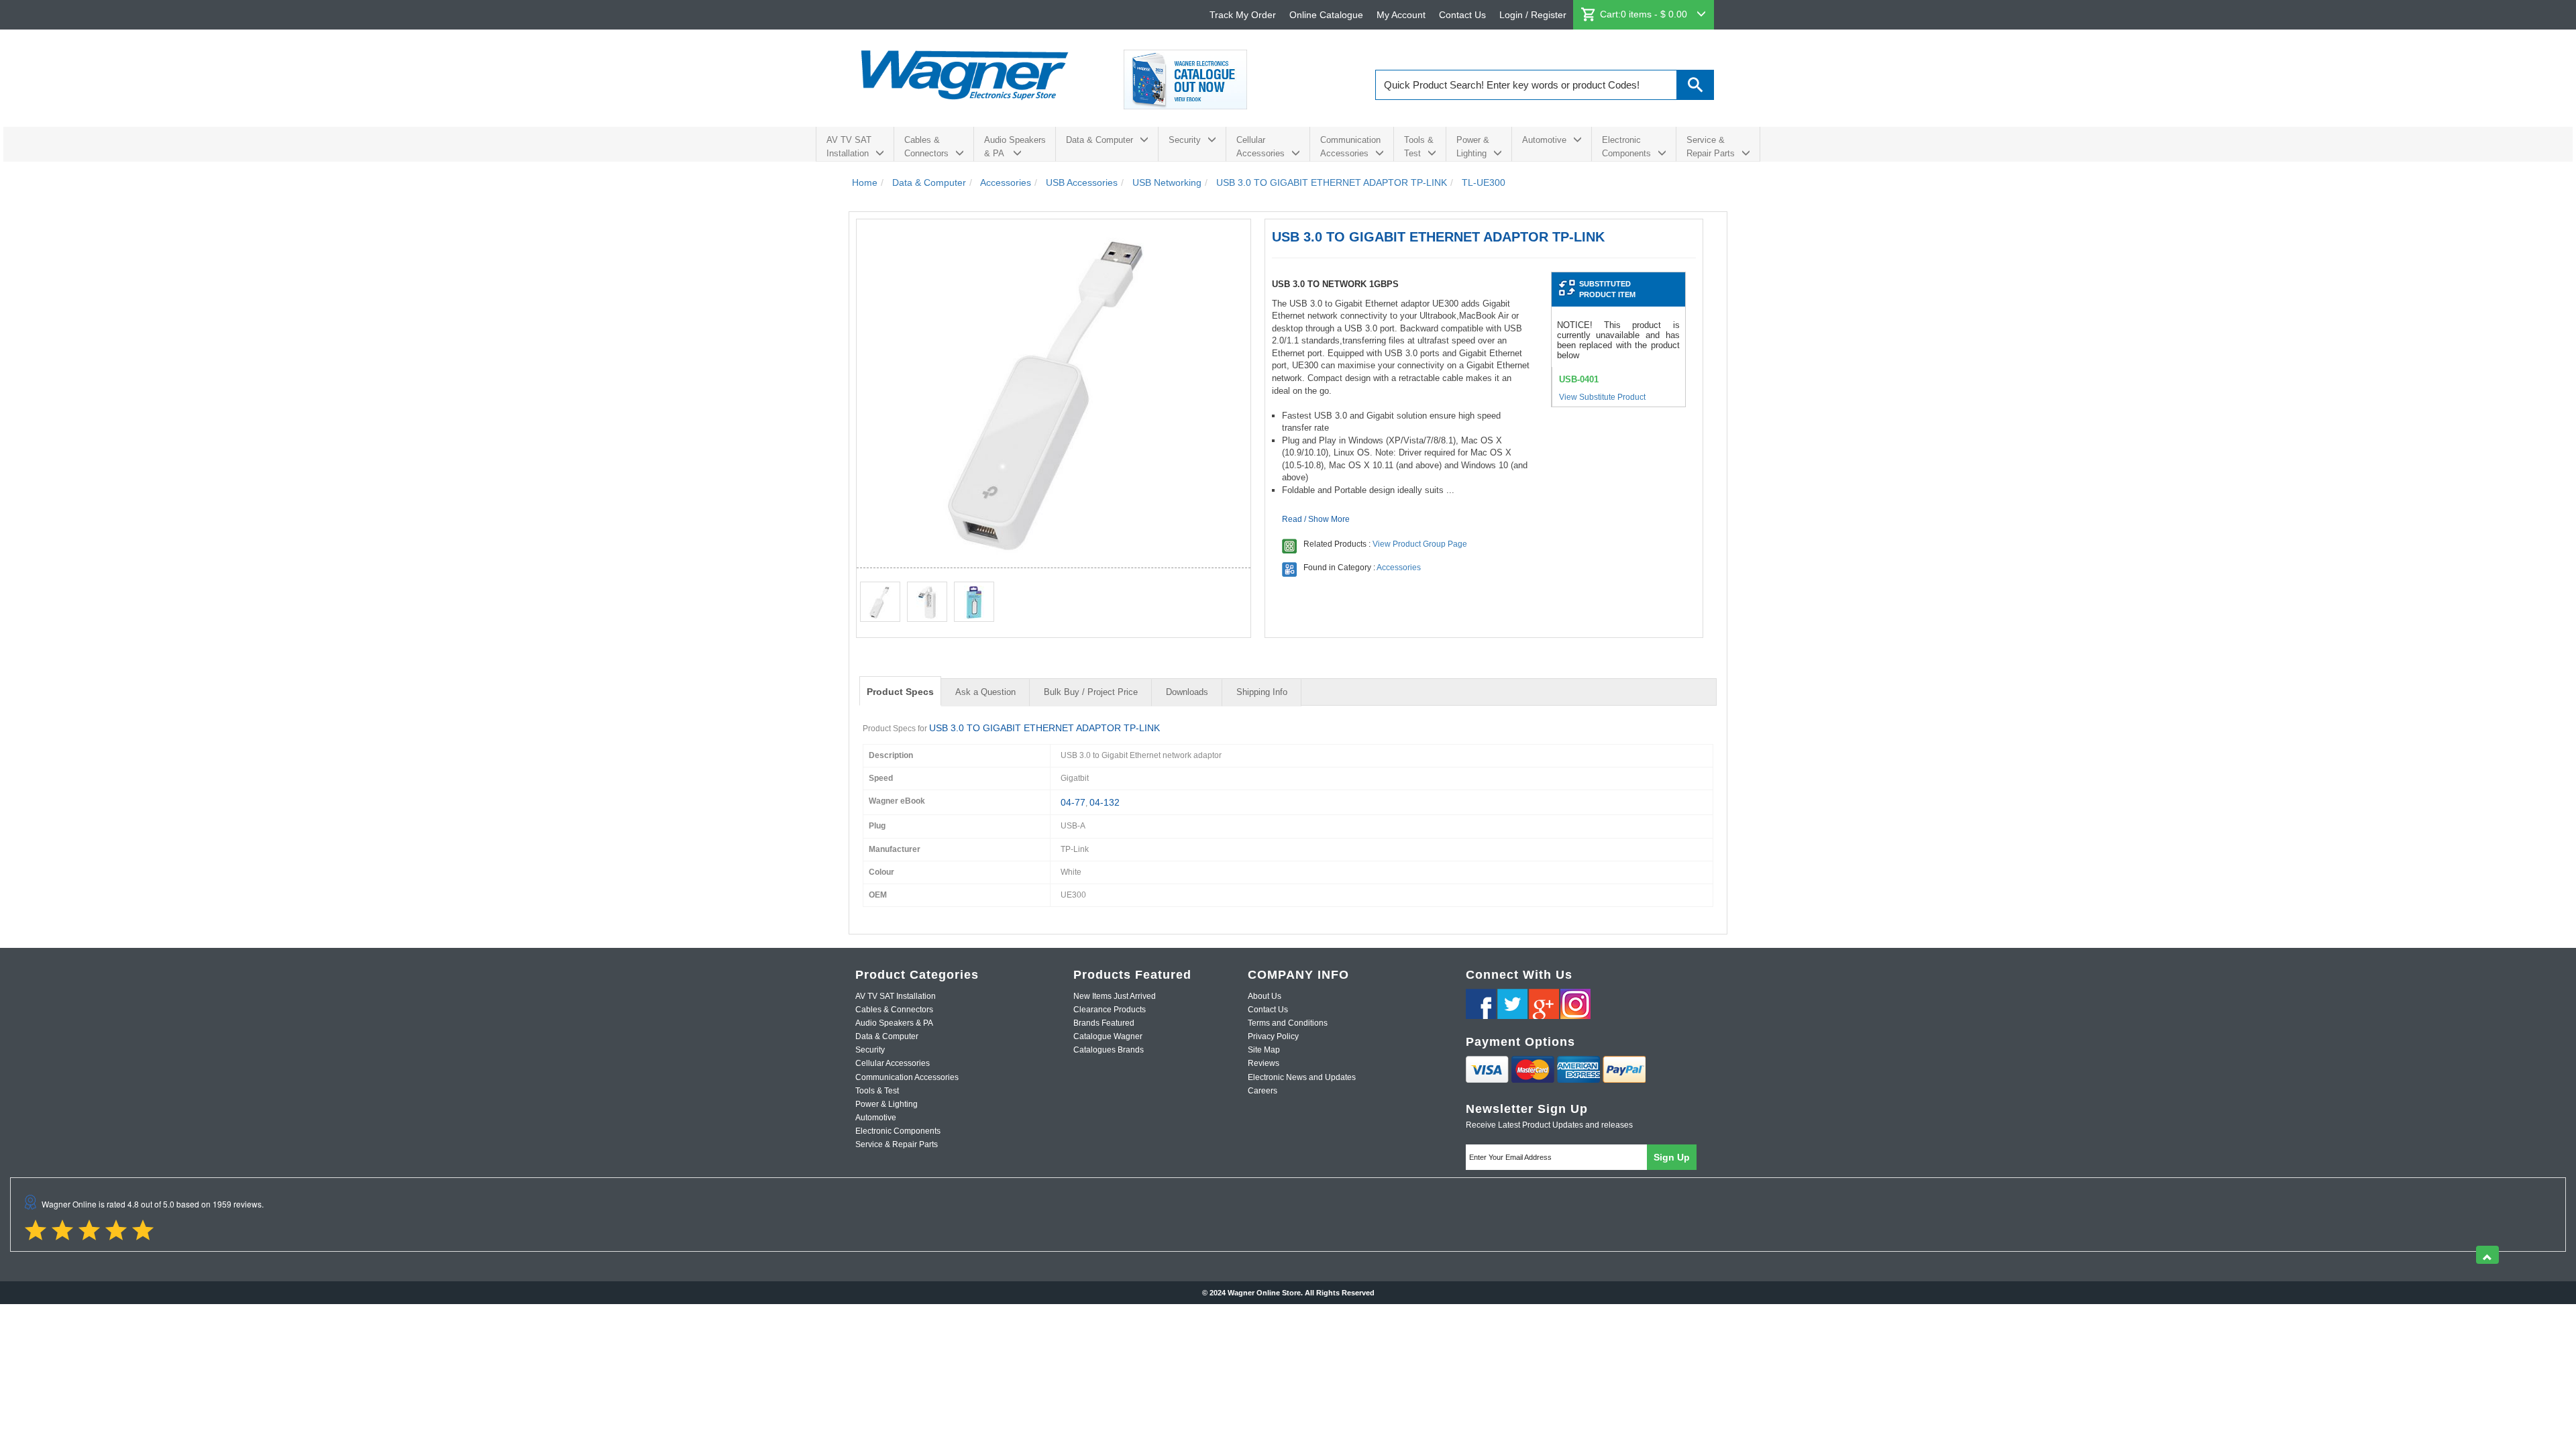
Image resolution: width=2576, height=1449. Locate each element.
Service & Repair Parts (1711, 147)
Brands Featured (1104, 1023)
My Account (1401, 15)
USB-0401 (1579, 379)
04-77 (1073, 802)
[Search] (1696, 85)
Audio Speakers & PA (1015, 147)
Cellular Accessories (1260, 147)
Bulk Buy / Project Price (1091, 692)
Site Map (1264, 1050)
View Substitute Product (1602, 397)
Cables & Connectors (926, 147)
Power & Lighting (1473, 147)
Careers (1263, 1091)
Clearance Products (1110, 1010)
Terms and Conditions (1288, 1023)
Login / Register (1533, 15)
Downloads (1187, 692)
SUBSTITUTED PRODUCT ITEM (1607, 289)
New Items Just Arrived (1115, 996)
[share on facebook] (1481, 1004)
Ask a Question (985, 692)
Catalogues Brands (1109, 1050)
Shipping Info (1262, 692)
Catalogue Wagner (1108, 1036)
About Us (1265, 996)
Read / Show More (1316, 519)
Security (1185, 140)
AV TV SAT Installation (849, 147)
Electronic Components (1626, 147)
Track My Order (1243, 15)
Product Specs (900, 692)
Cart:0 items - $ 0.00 (1645, 14)
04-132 (1105, 802)
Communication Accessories (1350, 147)
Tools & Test (1419, 147)
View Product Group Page (1420, 544)
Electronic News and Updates (1302, 1077)
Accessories (1399, 568)
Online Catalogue (1326, 15)
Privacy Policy (1273, 1036)
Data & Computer (1099, 140)
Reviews (1264, 1063)
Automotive (1544, 140)
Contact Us (1462, 15)
